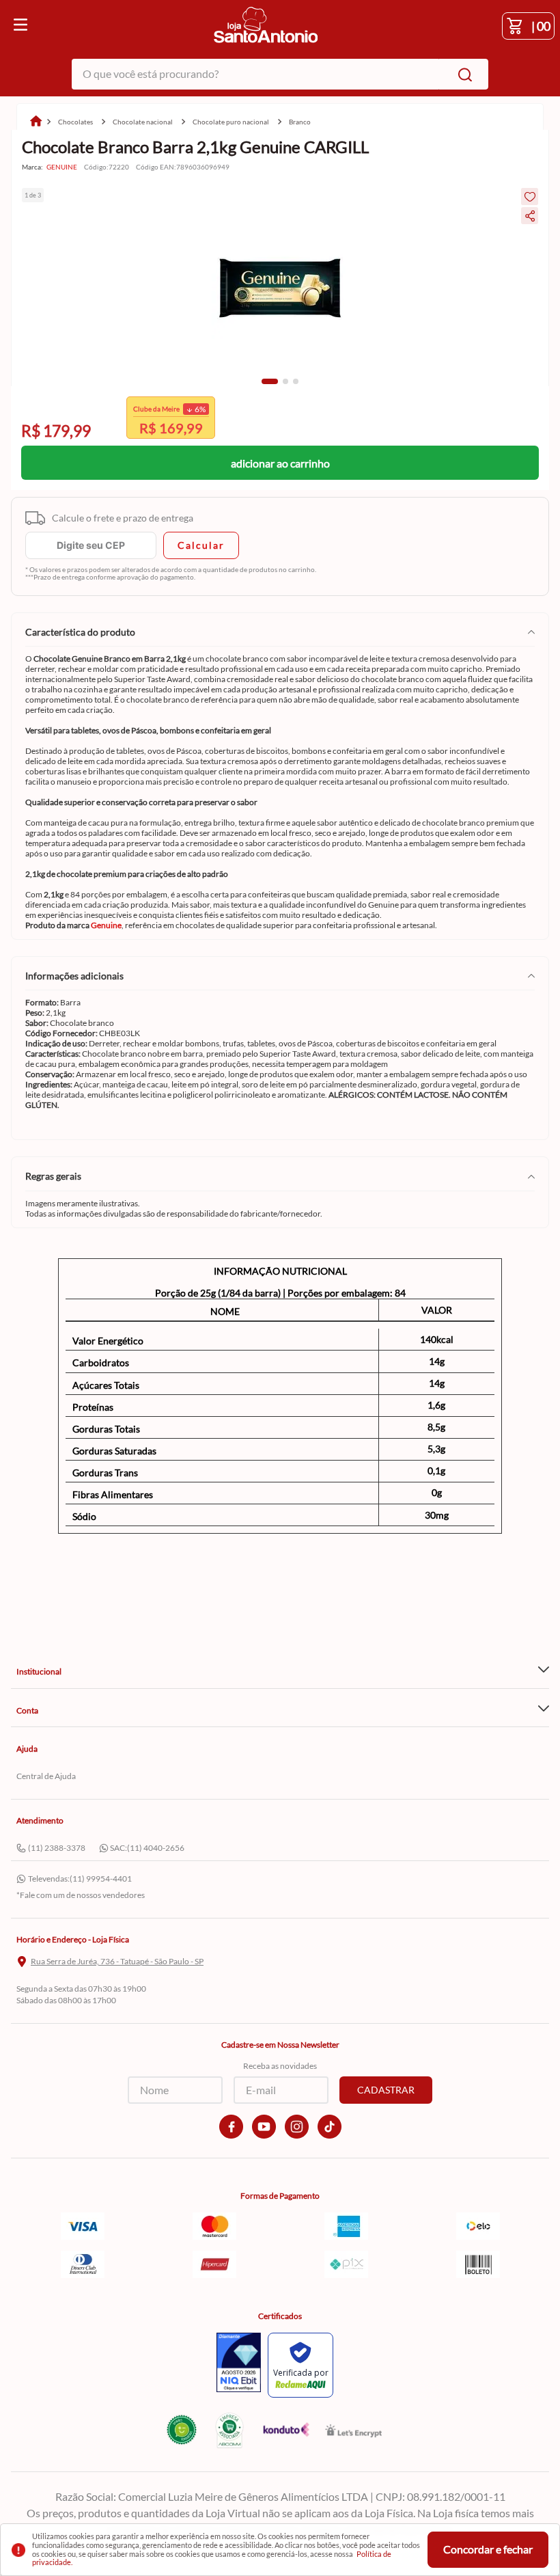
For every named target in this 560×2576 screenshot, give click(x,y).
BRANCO (300, 122)
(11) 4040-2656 (156, 1848)
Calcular (201, 545)
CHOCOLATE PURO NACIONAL (231, 122)
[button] (270, 381)
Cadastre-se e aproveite (166, 428)
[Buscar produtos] (462, 74)
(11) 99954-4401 (101, 1879)
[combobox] (280, 74)
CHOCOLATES (75, 122)
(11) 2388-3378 (57, 1848)
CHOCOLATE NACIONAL (143, 122)
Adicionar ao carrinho (280, 463)
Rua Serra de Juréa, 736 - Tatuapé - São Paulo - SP (117, 1962)
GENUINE (62, 167)
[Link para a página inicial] (36, 122)
